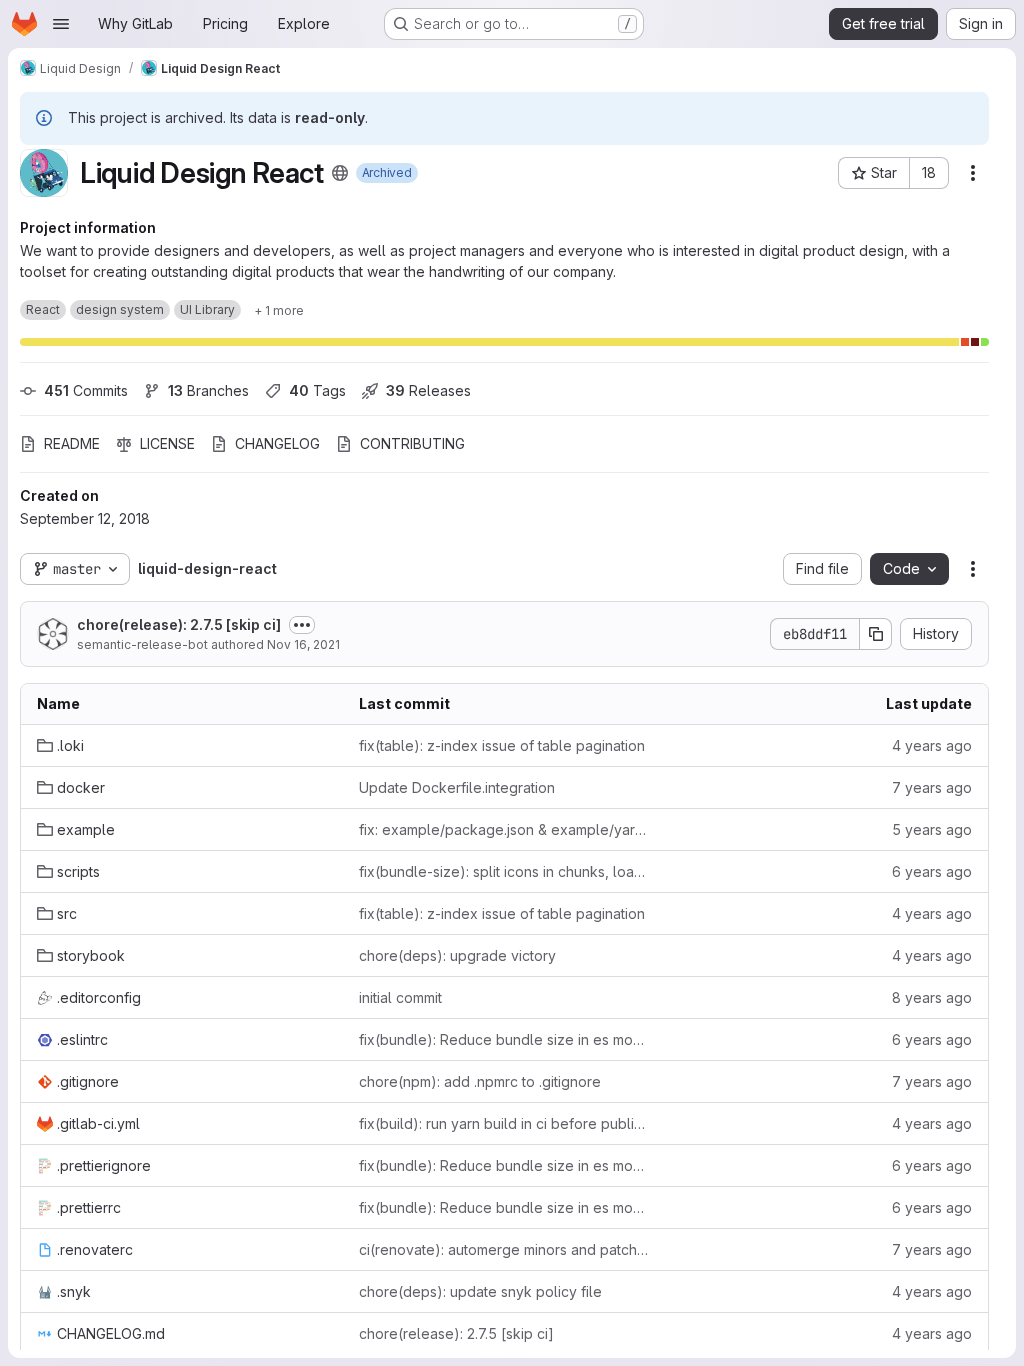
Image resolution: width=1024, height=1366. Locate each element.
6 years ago (932, 871)
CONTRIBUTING (412, 443)
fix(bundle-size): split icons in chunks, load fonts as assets (504, 871)
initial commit (400, 997)
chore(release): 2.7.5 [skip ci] (179, 624)
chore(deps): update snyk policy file (480, 1291)
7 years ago (932, 787)
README (72, 443)
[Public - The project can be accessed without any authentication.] (340, 173)
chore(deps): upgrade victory (457, 955)
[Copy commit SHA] (876, 634)
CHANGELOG (277, 443)
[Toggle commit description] (302, 625)
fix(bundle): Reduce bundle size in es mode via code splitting (504, 1039)
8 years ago (932, 997)
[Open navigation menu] (61, 24)
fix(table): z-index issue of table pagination (502, 745)
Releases (428, 390)
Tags (317, 390)
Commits (86, 390)
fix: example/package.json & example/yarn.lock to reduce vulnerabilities (504, 829)
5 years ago (932, 829)
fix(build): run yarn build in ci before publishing (504, 1123)
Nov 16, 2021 (303, 644)
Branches (208, 390)
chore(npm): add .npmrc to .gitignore (480, 1081)
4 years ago (932, 745)
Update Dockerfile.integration (457, 787)
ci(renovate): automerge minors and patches (504, 1249)
